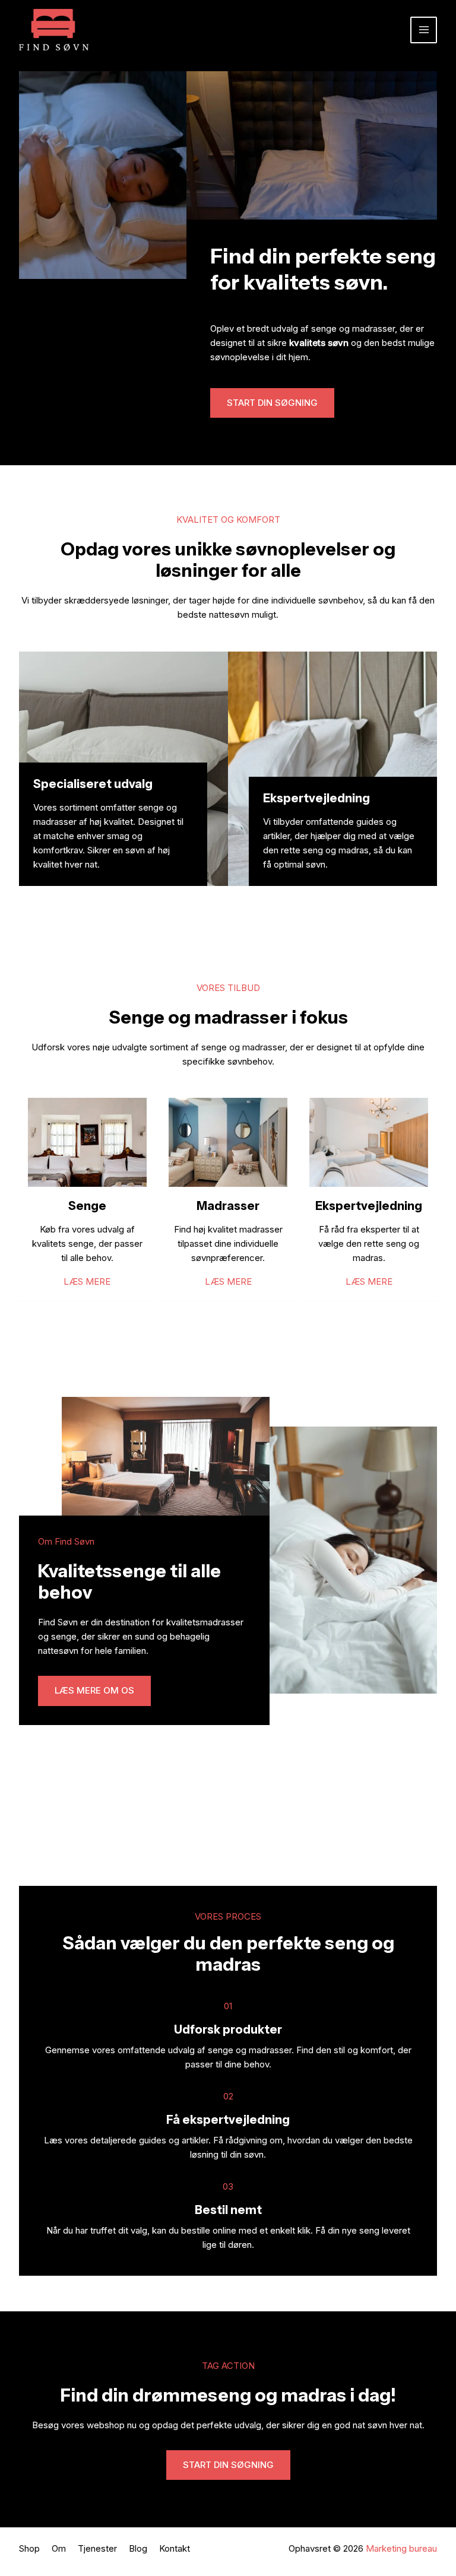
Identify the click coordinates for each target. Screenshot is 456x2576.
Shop (29, 2548)
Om (59, 2548)
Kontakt (175, 2548)
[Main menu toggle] (424, 30)
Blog (138, 2548)
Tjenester (97, 2548)
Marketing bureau (401, 2548)
